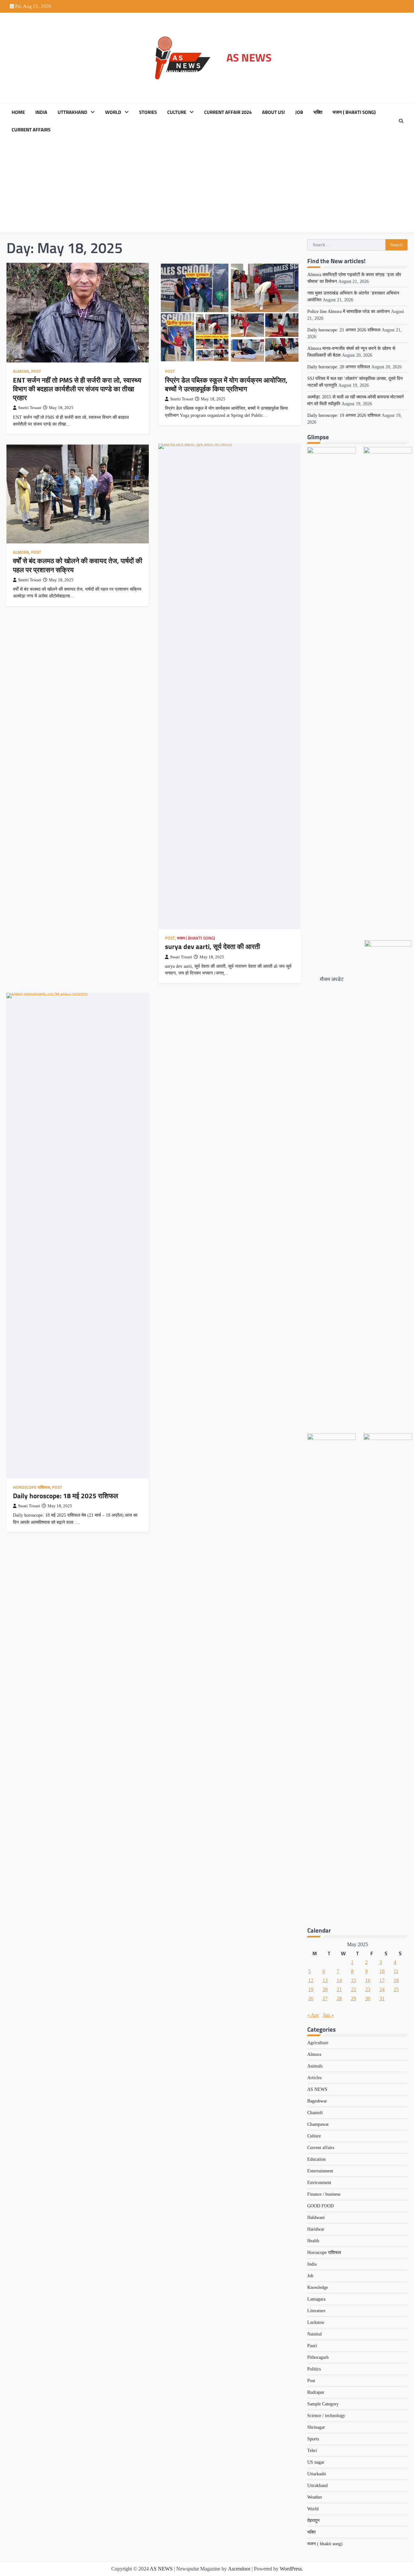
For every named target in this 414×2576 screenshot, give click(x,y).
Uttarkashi (317, 2474)
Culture (177, 112)
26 (311, 1998)
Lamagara (316, 2299)
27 (325, 1998)
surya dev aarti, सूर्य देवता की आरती (212, 946)
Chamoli (315, 2113)
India (41, 112)
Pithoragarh (318, 2357)
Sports (313, 2439)
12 (311, 1980)
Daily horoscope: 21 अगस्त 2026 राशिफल (344, 330)
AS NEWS (249, 57)
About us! (273, 112)
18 (396, 1980)
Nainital (315, 2334)
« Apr (313, 2015)
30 (368, 1998)
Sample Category (323, 2404)
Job (299, 112)
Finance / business (324, 2194)
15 (354, 1980)
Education (316, 2159)
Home (18, 112)
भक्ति (318, 112)
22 (354, 1989)
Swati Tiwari (181, 957)
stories (148, 112)
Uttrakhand (72, 112)
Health (313, 2241)
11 (396, 1971)
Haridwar (316, 2229)
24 (382, 1989)
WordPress (291, 2569)
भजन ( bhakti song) (354, 112)
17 (382, 1980)
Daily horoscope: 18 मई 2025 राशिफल (65, 1496)
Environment (319, 2183)
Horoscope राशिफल (32, 1487)
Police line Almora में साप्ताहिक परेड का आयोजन (349, 312)
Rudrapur (316, 2392)
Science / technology (326, 2416)
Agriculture (318, 2043)
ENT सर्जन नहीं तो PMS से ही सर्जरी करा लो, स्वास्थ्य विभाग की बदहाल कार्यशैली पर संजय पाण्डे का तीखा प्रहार (77, 389)
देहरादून (313, 2520)
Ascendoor (239, 2569)
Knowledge (318, 2287)
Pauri (312, 2346)
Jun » (328, 2015)
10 (382, 1971)
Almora (21, 371)
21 (339, 1989)
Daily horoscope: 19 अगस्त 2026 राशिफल (344, 415)
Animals (315, 2066)
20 (325, 1989)
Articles (314, 2078)
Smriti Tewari (30, 408)
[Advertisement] (207, 187)
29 (354, 1998)
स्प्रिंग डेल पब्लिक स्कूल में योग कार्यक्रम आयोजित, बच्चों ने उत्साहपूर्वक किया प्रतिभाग (226, 384)
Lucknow (316, 2322)
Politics (314, 2369)
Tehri (312, 2451)
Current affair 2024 (228, 112)
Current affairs (31, 130)
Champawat (318, 2124)
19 (311, 1989)
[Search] (401, 121)
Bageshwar (317, 2101)
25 (396, 1989)
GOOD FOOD (321, 2206)
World (113, 112)
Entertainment (320, 2171)
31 (382, 1998)
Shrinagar (316, 2427)
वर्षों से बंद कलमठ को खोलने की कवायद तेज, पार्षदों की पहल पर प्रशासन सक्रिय (78, 565)
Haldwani (316, 2218)
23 (368, 1989)
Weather (315, 2497)
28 (339, 1998)
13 (325, 1980)
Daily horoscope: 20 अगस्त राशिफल (339, 367)
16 (368, 1980)
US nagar (316, 2462)
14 (339, 1980)
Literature (316, 2311)
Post (36, 371)
